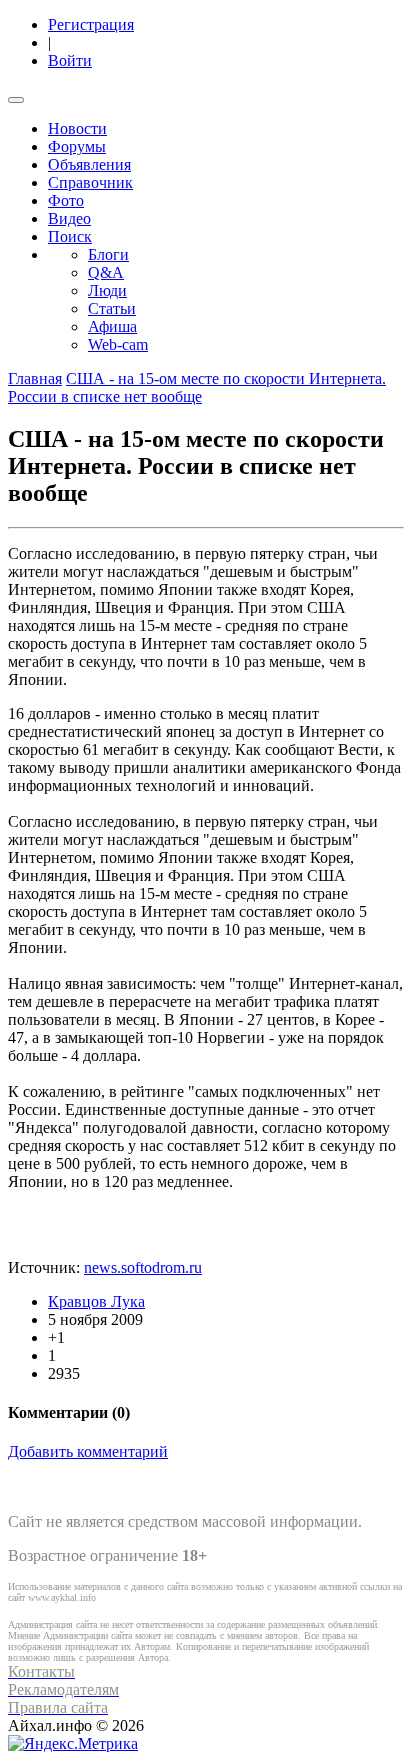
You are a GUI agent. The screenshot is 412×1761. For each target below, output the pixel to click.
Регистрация (91, 24)
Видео (69, 218)
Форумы (77, 146)
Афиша (112, 326)
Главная (35, 378)
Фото (66, 200)
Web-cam (118, 344)
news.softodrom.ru (143, 1267)
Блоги (108, 254)
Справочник (90, 182)
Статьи (112, 308)
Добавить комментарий (88, 1451)
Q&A (106, 272)
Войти (70, 60)
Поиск (70, 236)
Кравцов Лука (96, 1301)
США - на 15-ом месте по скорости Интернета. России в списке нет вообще (197, 387)
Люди (107, 290)
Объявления (89, 164)
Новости (77, 128)
